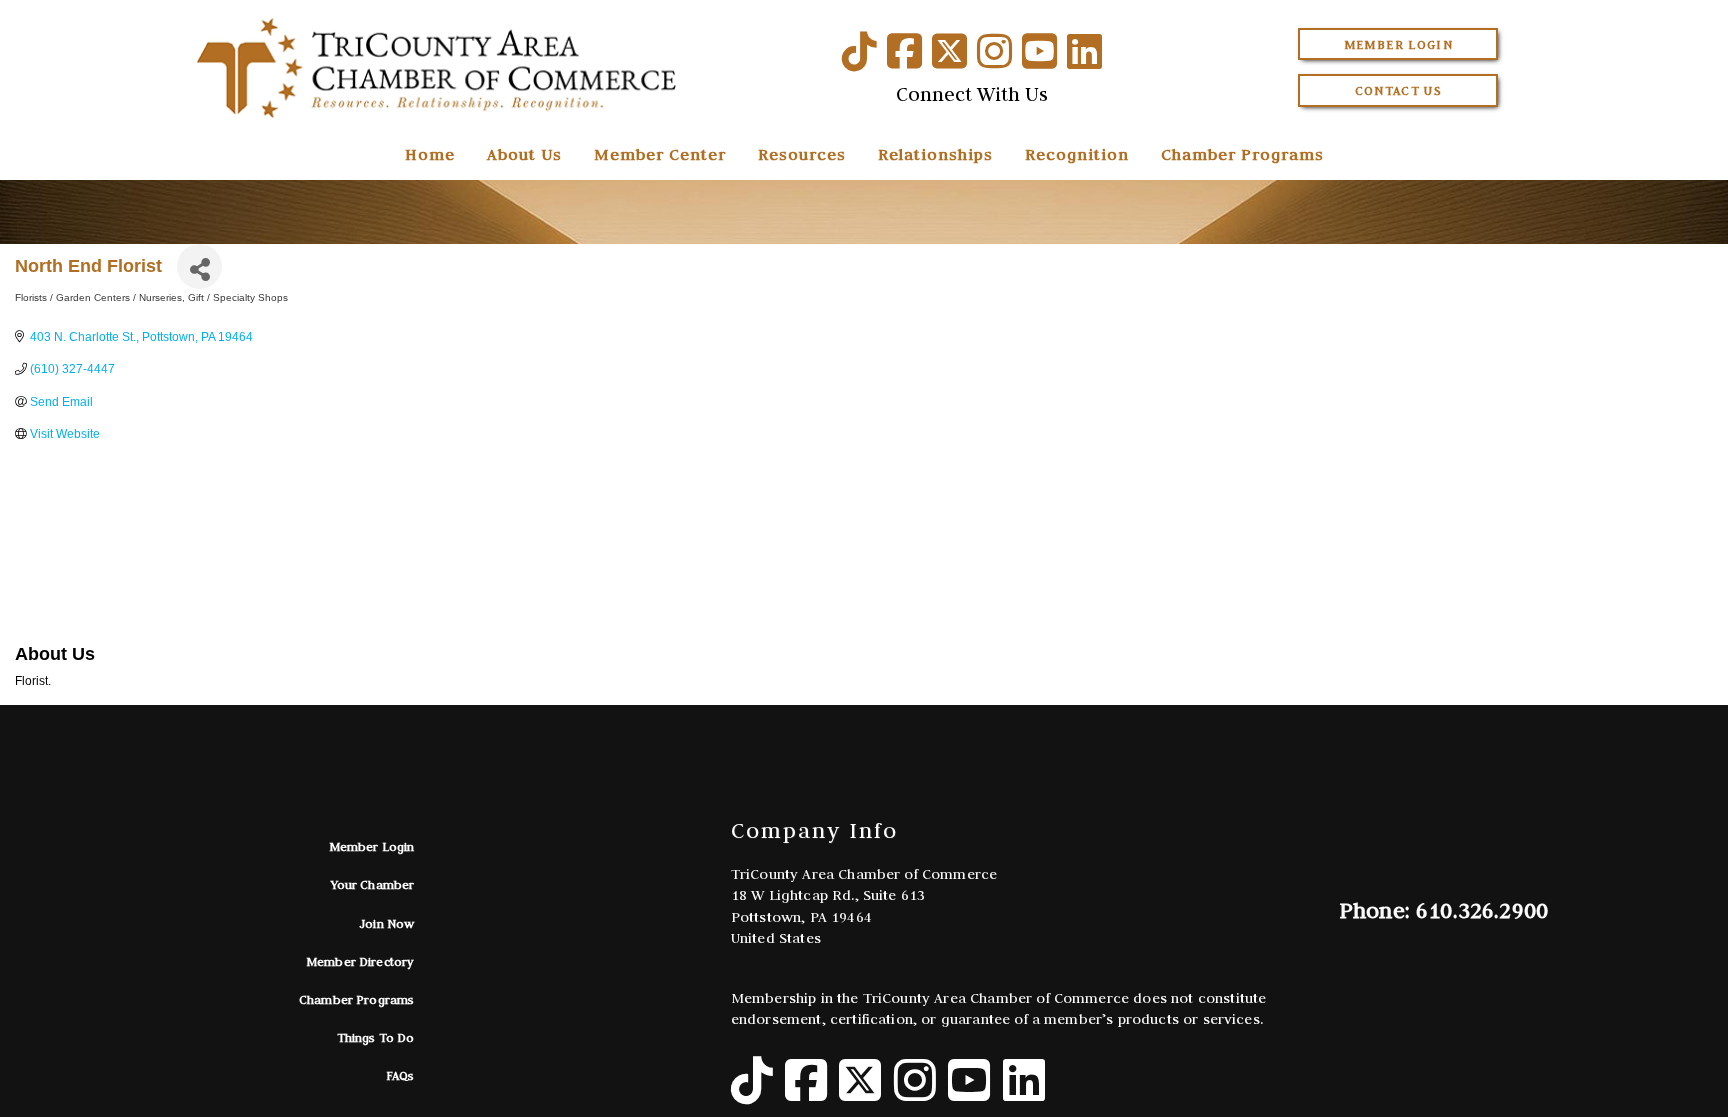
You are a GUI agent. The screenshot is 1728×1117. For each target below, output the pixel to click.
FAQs (400, 1075)
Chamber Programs (1242, 154)
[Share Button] (199, 266)
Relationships (935, 154)
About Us (524, 154)
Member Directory (360, 961)
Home (430, 154)
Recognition (1077, 154)
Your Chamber (373, 884)
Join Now (386, 923)
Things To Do (376, 1037)
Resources (802, 154)
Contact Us (1399, 90)
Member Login (1398, 44)
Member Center (660, 154)
